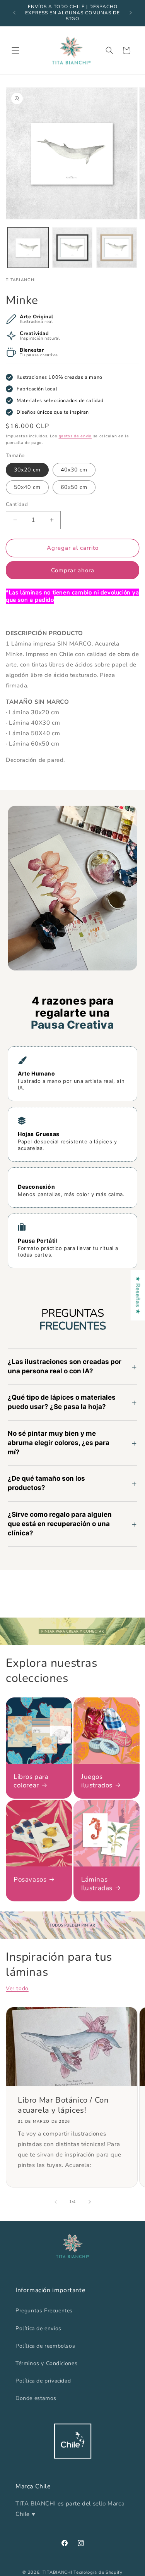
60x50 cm (74, 487)
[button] (15, 50)
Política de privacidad (43, 2381)
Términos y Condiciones (46, 2363)
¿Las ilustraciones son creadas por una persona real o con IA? (65, 1366)
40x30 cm (74, 470)
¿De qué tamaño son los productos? (46, 1483)
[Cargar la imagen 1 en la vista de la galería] (28, 248)
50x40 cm (27, 487)
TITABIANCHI (57, 2572)
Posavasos (30, 1879)
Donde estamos (36, 2398)
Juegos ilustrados (97, 1781)
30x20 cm (27, 470)
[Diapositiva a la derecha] (90, 2202)
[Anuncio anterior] (14, 13)
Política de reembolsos (45, 2346)
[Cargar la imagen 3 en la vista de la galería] (117, 248)
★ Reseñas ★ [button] (138, 1295)
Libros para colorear (31, 1781)
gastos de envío (75, 436)
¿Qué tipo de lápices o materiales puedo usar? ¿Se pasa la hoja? (62, 1402)
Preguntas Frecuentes (44, 2311)
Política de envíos (38, 2328)
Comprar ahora (73, 570)
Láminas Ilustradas (97, 1884)
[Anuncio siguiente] (131, 13)
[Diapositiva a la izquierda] (56, 2202)
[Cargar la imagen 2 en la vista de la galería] (72, 248)
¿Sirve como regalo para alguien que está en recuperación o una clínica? (60, 1524)
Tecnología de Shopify (98, 2572)
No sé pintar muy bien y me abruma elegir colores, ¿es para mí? (59, 1443)
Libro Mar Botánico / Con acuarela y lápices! (63, 2105)
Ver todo (17, 1988)
